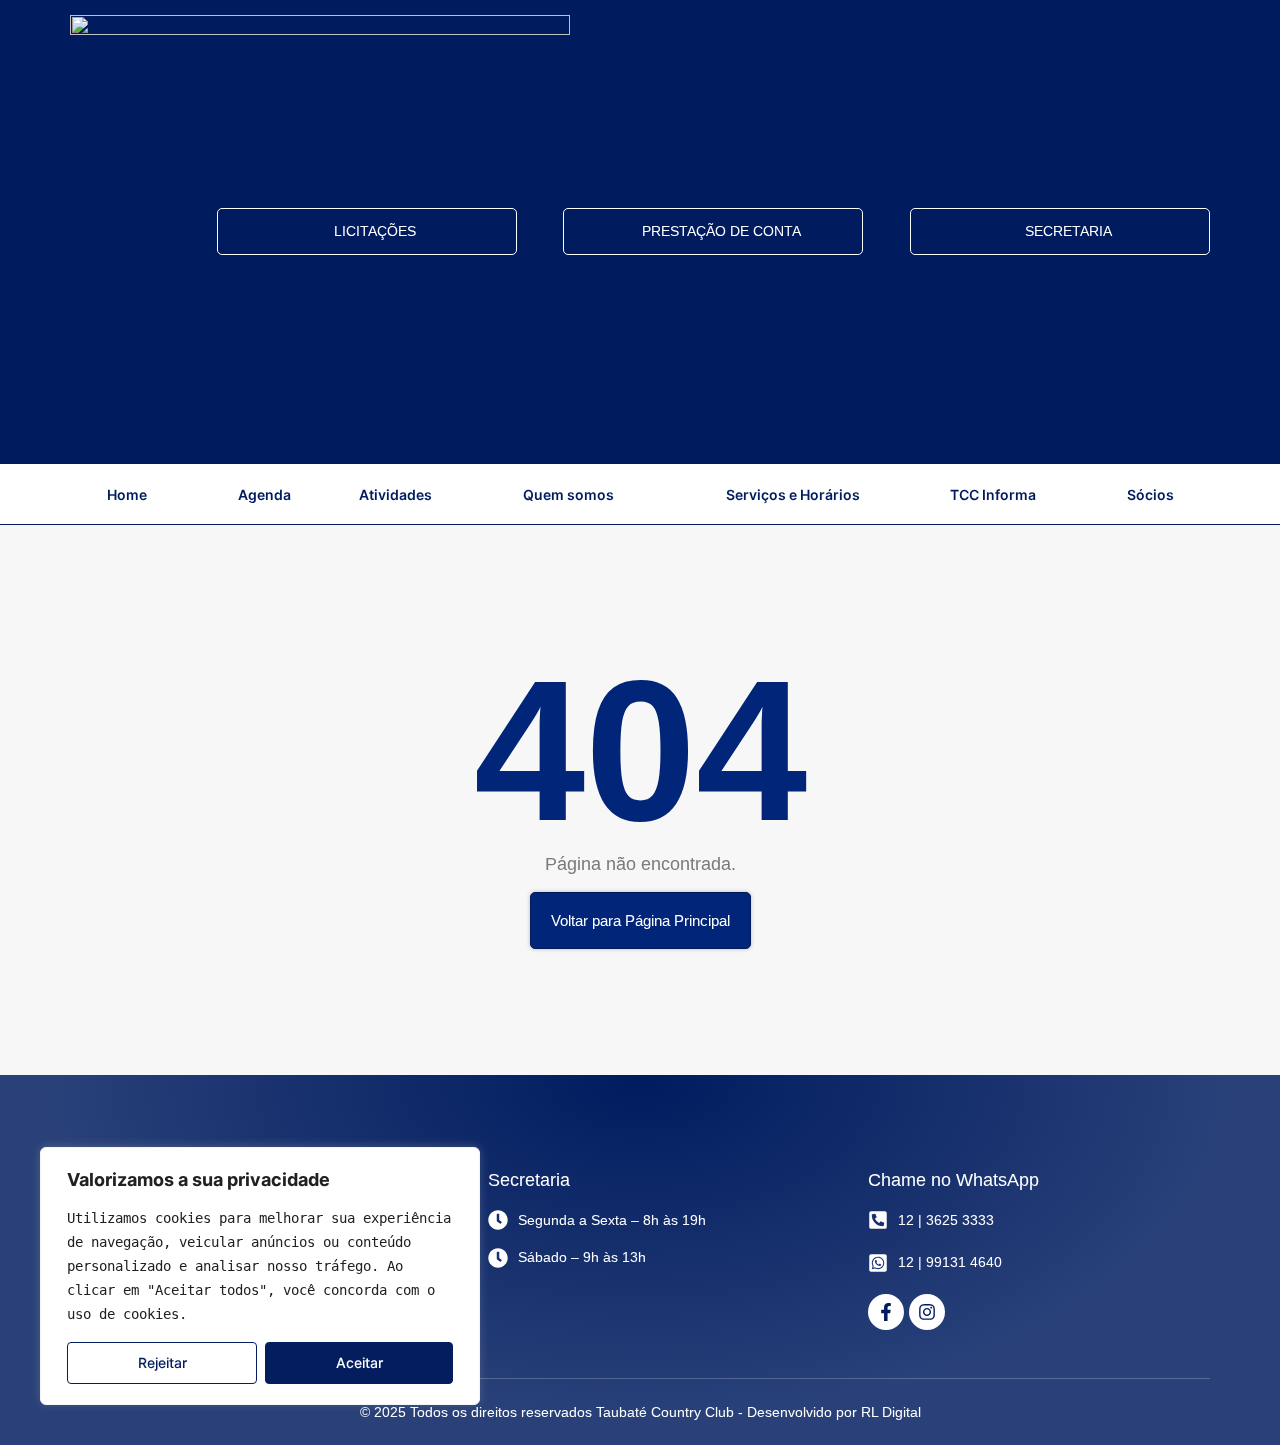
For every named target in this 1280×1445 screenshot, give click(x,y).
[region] (260, 1276)
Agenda (264, 494)
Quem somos (568, 494)
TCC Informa (993, 494)
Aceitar (359, 1362)
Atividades (395, 494)
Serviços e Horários (793, 494)
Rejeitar (162, 1362)
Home (127, 494)
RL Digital (891, 1412)
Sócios (1150, 494)
